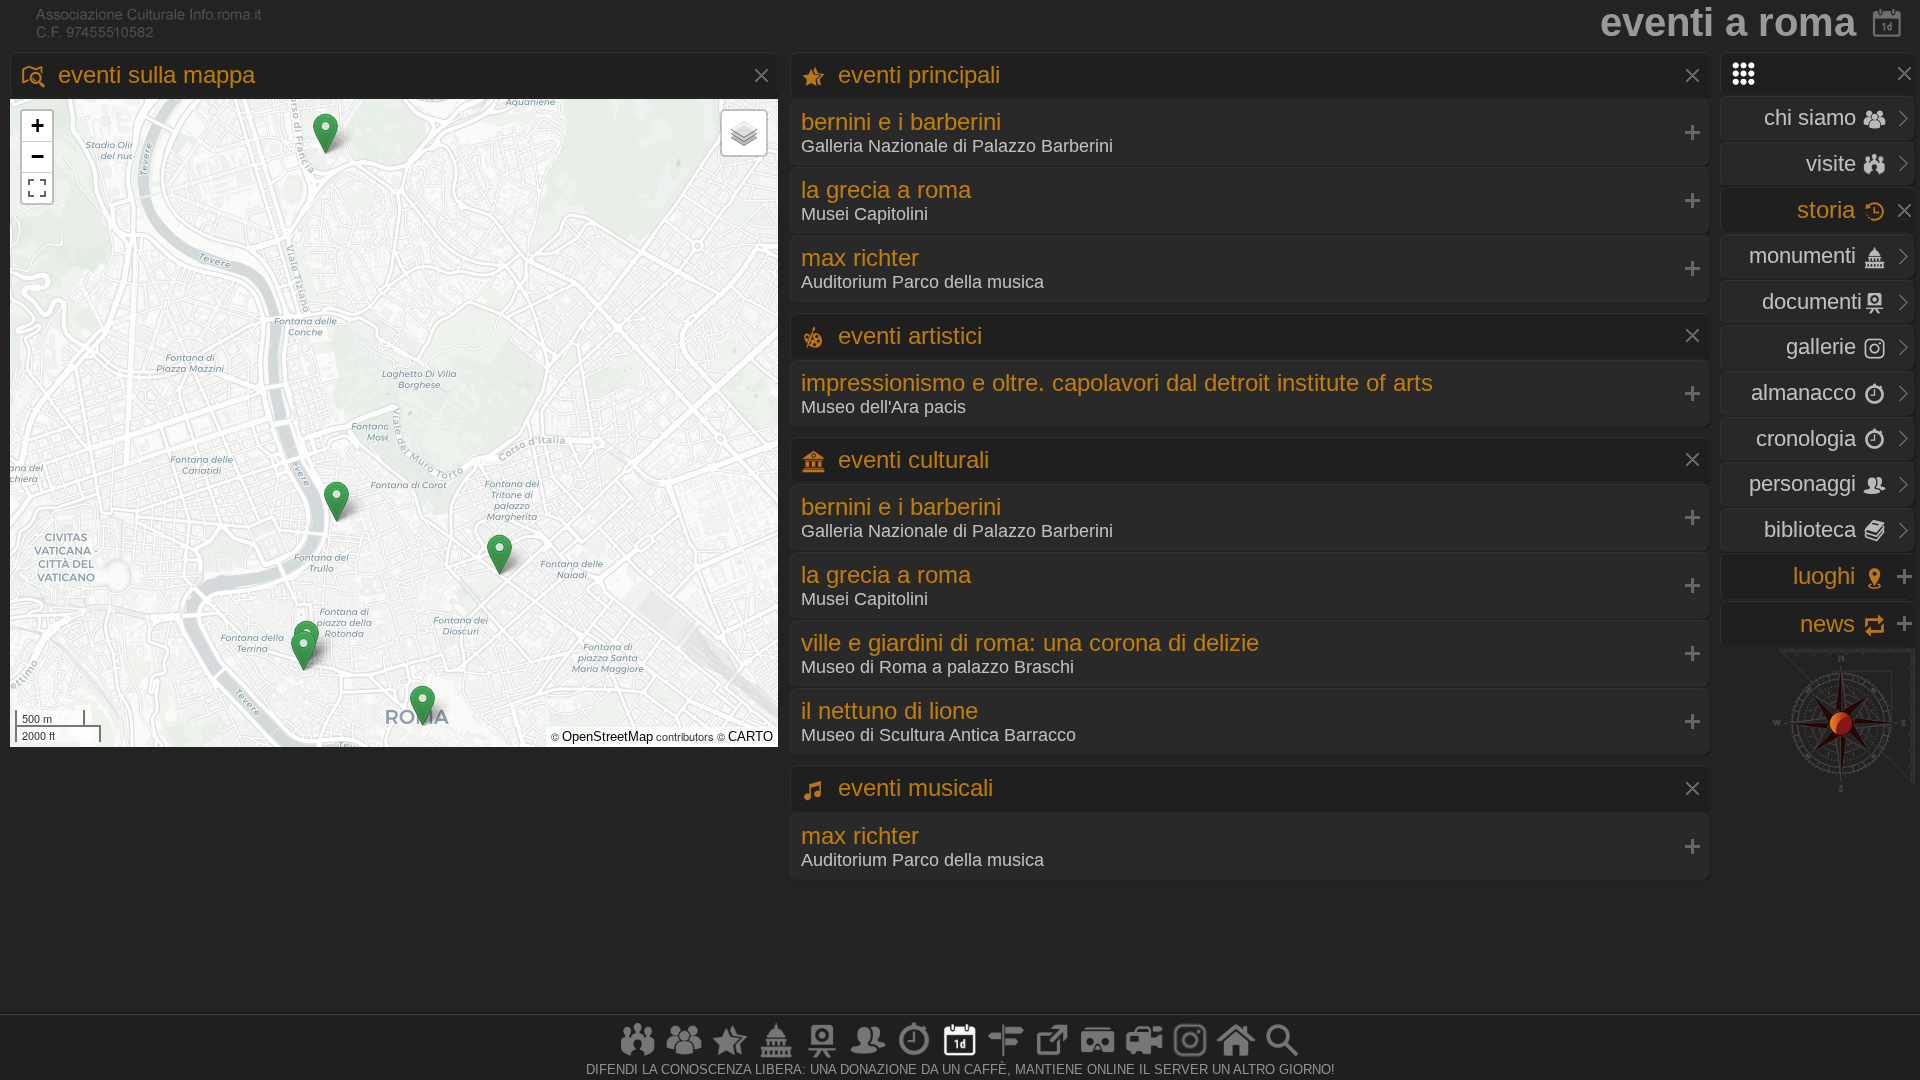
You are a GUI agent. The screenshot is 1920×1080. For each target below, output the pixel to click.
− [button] (37, 156)
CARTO (750, 736)
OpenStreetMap (607, 736)
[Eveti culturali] (960, 1056)
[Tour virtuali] (1098, 1056)
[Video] (1144, 1056)
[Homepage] (1236, 1056)
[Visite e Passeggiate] (638, 1056)
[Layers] (744, 133)
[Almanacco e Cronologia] (914, 1056)
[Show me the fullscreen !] (37, 188)
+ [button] (37, 125)
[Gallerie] (1190, 1056)
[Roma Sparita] (822, 1056)
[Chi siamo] (684, 1056)
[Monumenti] (776, 1056)
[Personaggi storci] (868, 1056)
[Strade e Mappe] (1006, 1056)
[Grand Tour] (730, 1056)
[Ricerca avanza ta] (1282, 1056)
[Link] (1052, 1056)
